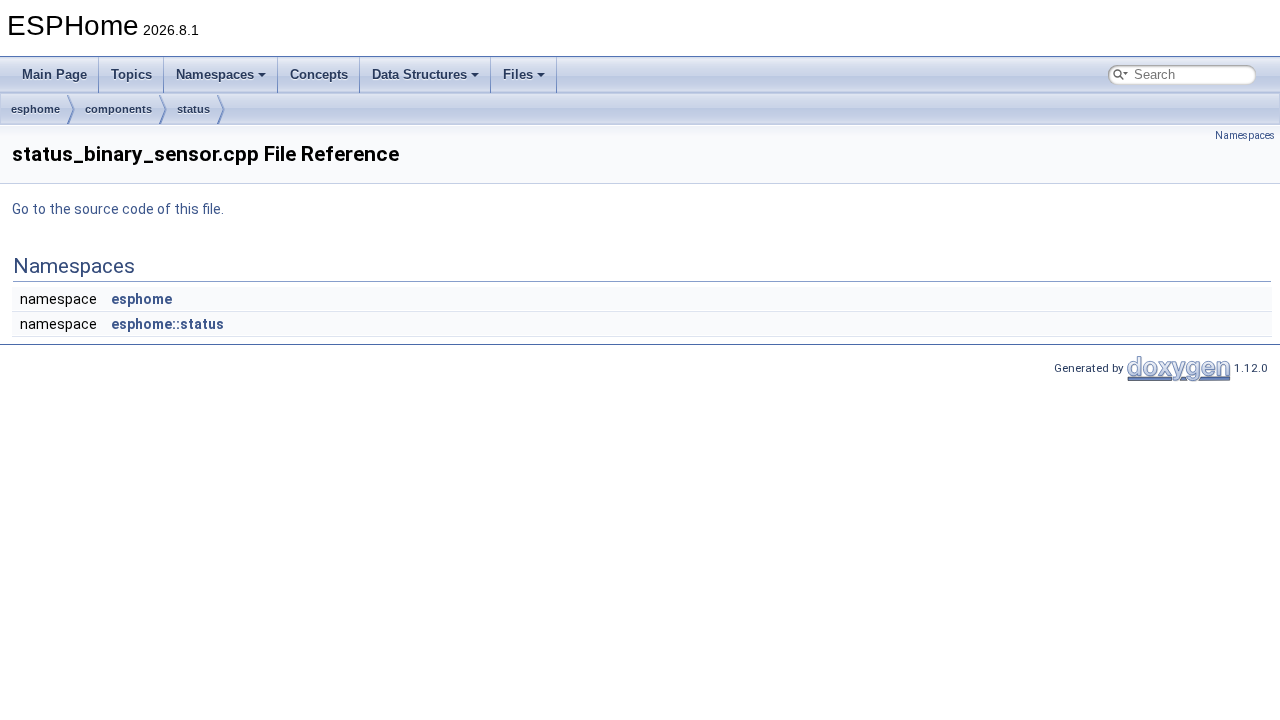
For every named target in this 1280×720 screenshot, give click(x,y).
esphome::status (167, 324)
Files (518, 74)
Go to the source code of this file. (118, 209)
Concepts (319, 74)
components (118, 109)
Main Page (54, 74)
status (193, 109)
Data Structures (419, 74)
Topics (131, 74)
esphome (35, 109)
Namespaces (215, 74)
